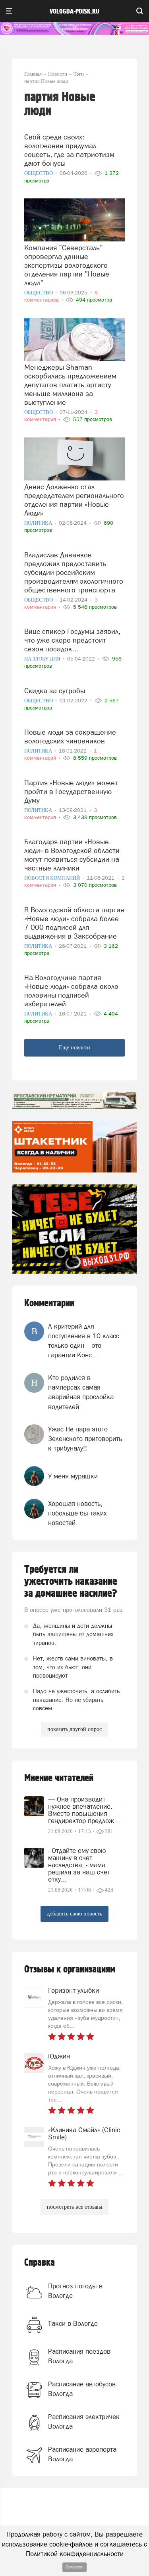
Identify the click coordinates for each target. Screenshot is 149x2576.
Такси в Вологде (73, 2323)
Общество (39, 173)
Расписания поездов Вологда (79, 2356)
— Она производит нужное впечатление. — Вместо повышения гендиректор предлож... (85, 1810)
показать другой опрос (74, 1729)
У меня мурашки (73, 1476)
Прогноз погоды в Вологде (75, 2291)
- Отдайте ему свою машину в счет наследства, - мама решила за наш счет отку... (79, 1865)
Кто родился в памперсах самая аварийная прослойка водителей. (81, 1392)
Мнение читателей (59, 1778)
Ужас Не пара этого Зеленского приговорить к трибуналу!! (85, 1439)
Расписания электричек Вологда (84, 2421)
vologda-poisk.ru (74, 12)
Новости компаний (53, 878)
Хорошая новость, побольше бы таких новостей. (77, 1513)
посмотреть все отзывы (74, 2207)
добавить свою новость (74, 1914)
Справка (40, 2263)
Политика (39, 523)
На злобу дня (43, 659)
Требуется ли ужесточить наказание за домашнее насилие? (71, 1582)
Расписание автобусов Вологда (82, 2389)
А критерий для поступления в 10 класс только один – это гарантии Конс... (84, 1341)
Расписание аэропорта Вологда (82, 2454)
